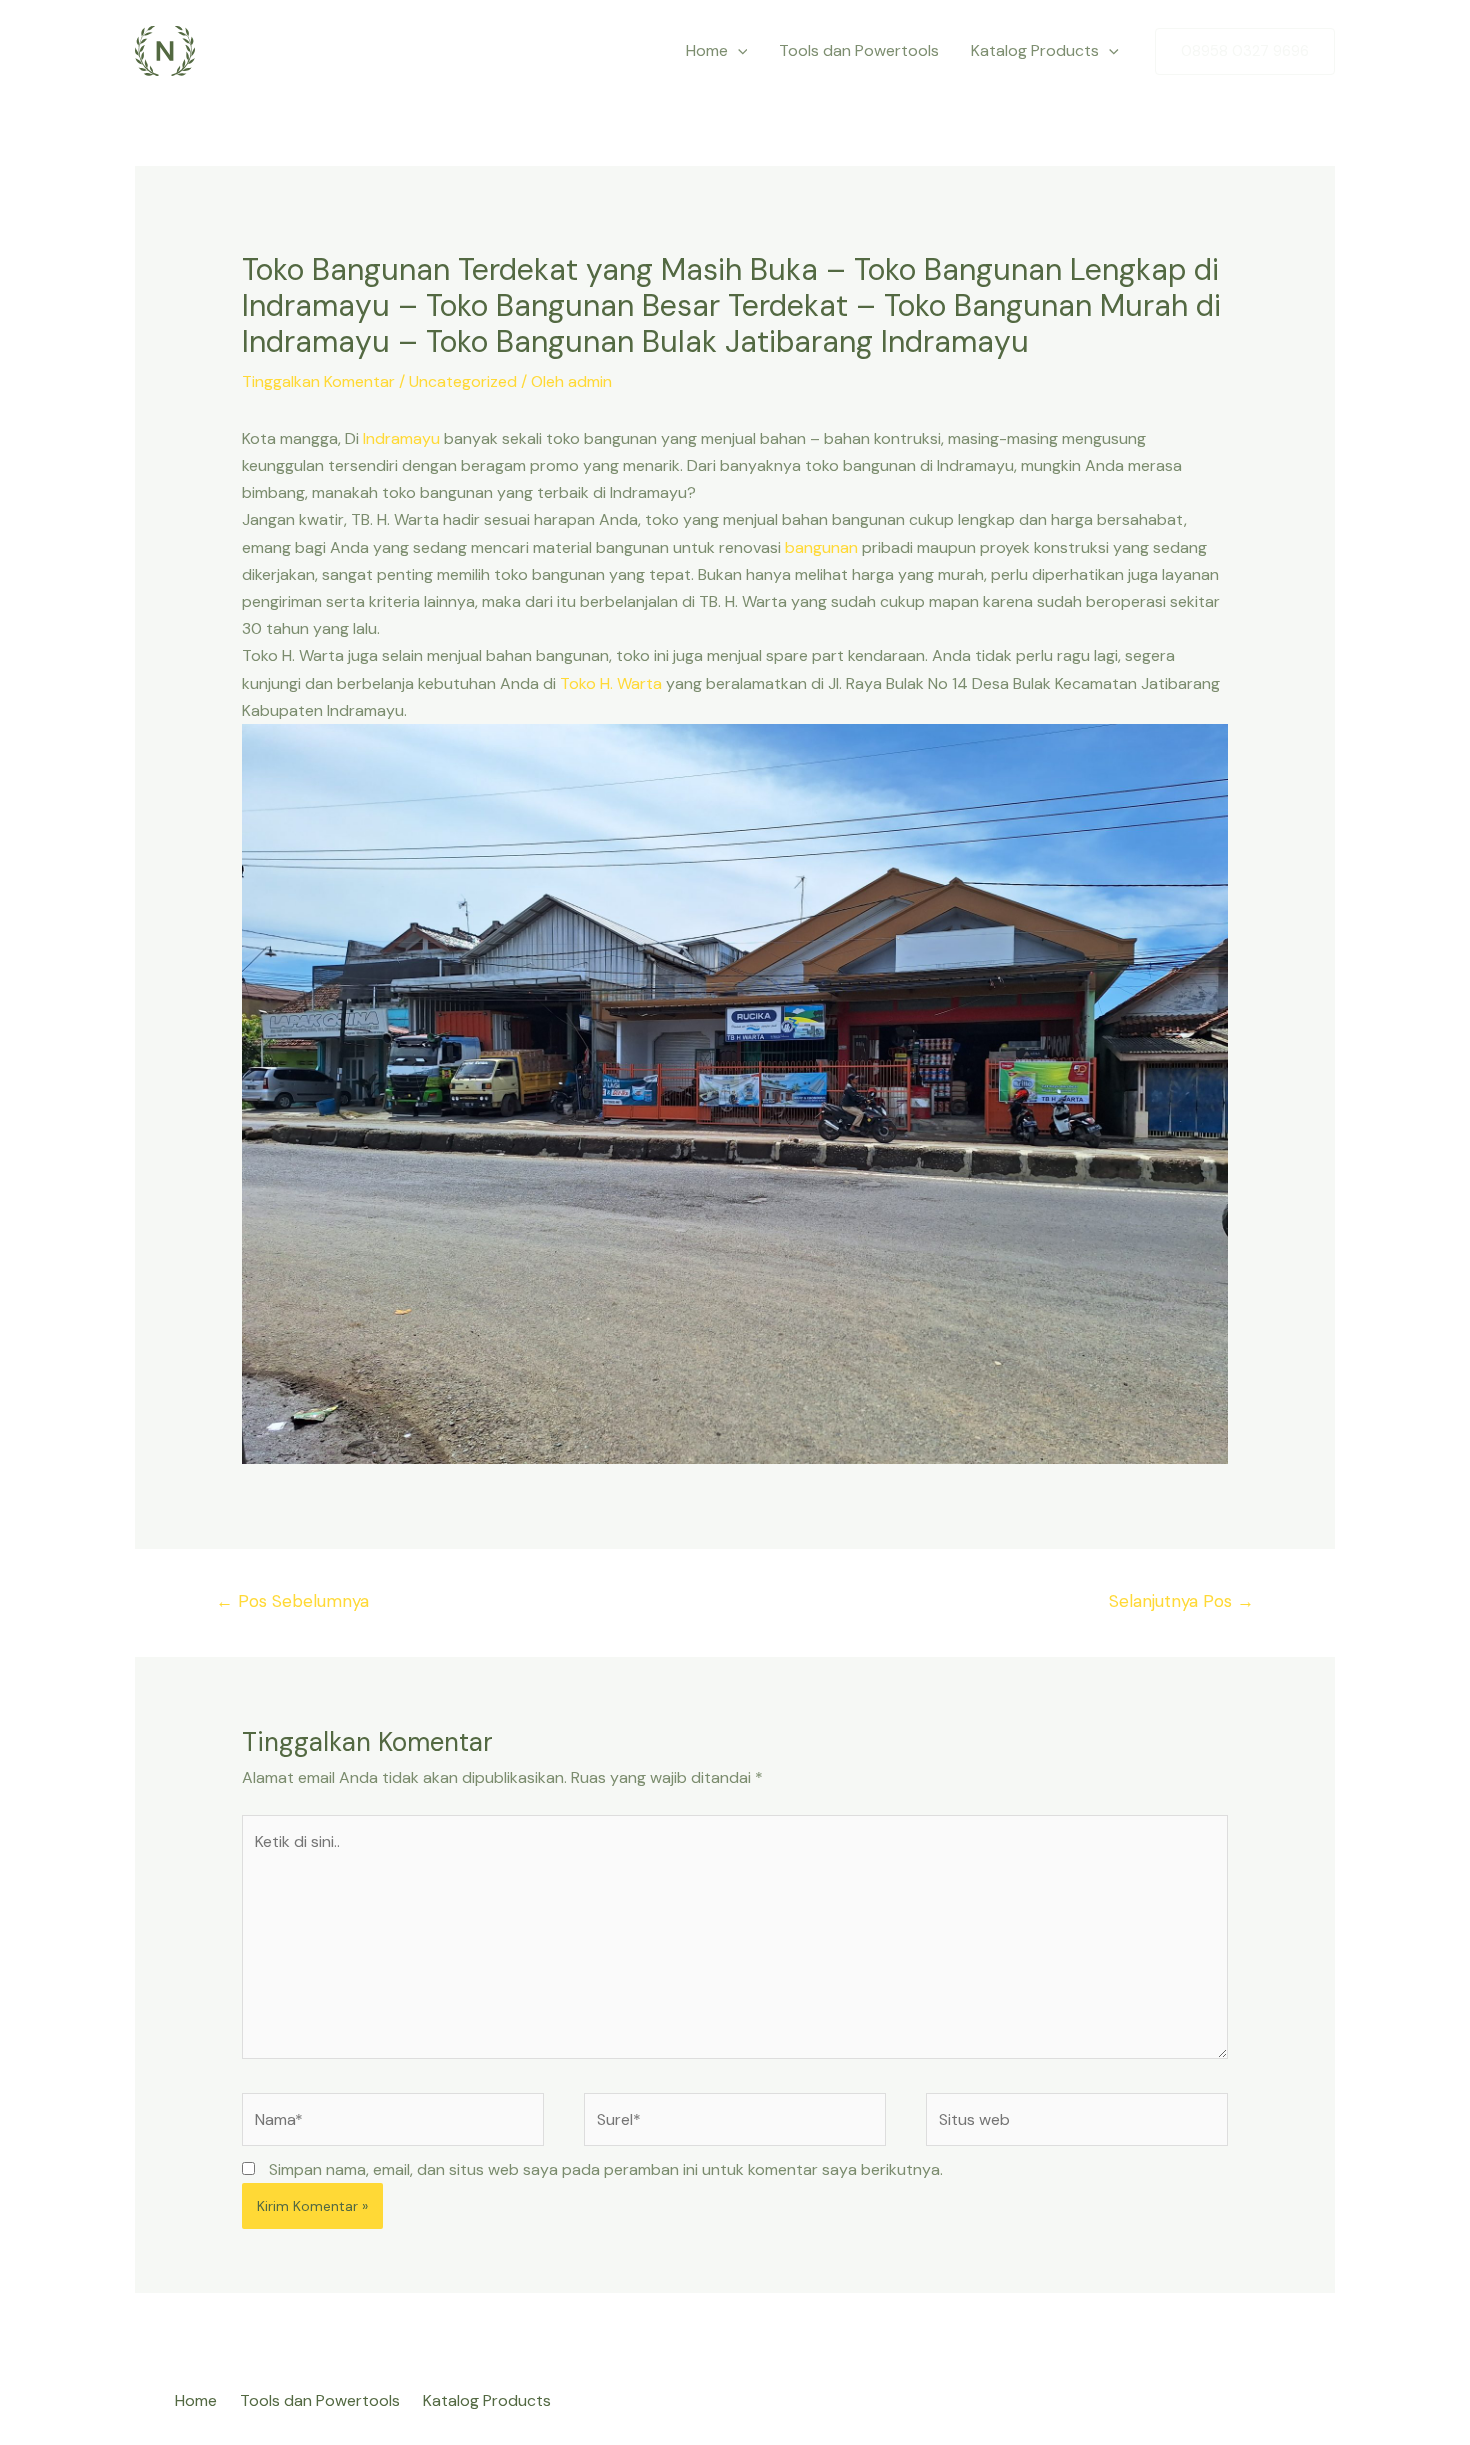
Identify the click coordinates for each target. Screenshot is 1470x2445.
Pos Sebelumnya (292, 1601)
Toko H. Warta (611, 683)
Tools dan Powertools (859, 50)
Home (707, 50)
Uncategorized (463, 381)
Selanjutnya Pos (1181, 1601)
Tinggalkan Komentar (318, 381)
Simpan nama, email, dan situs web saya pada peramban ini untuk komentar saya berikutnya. (606, 2169)
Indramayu (401, 438)
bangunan (821, 547)
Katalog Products (1035, 50)
